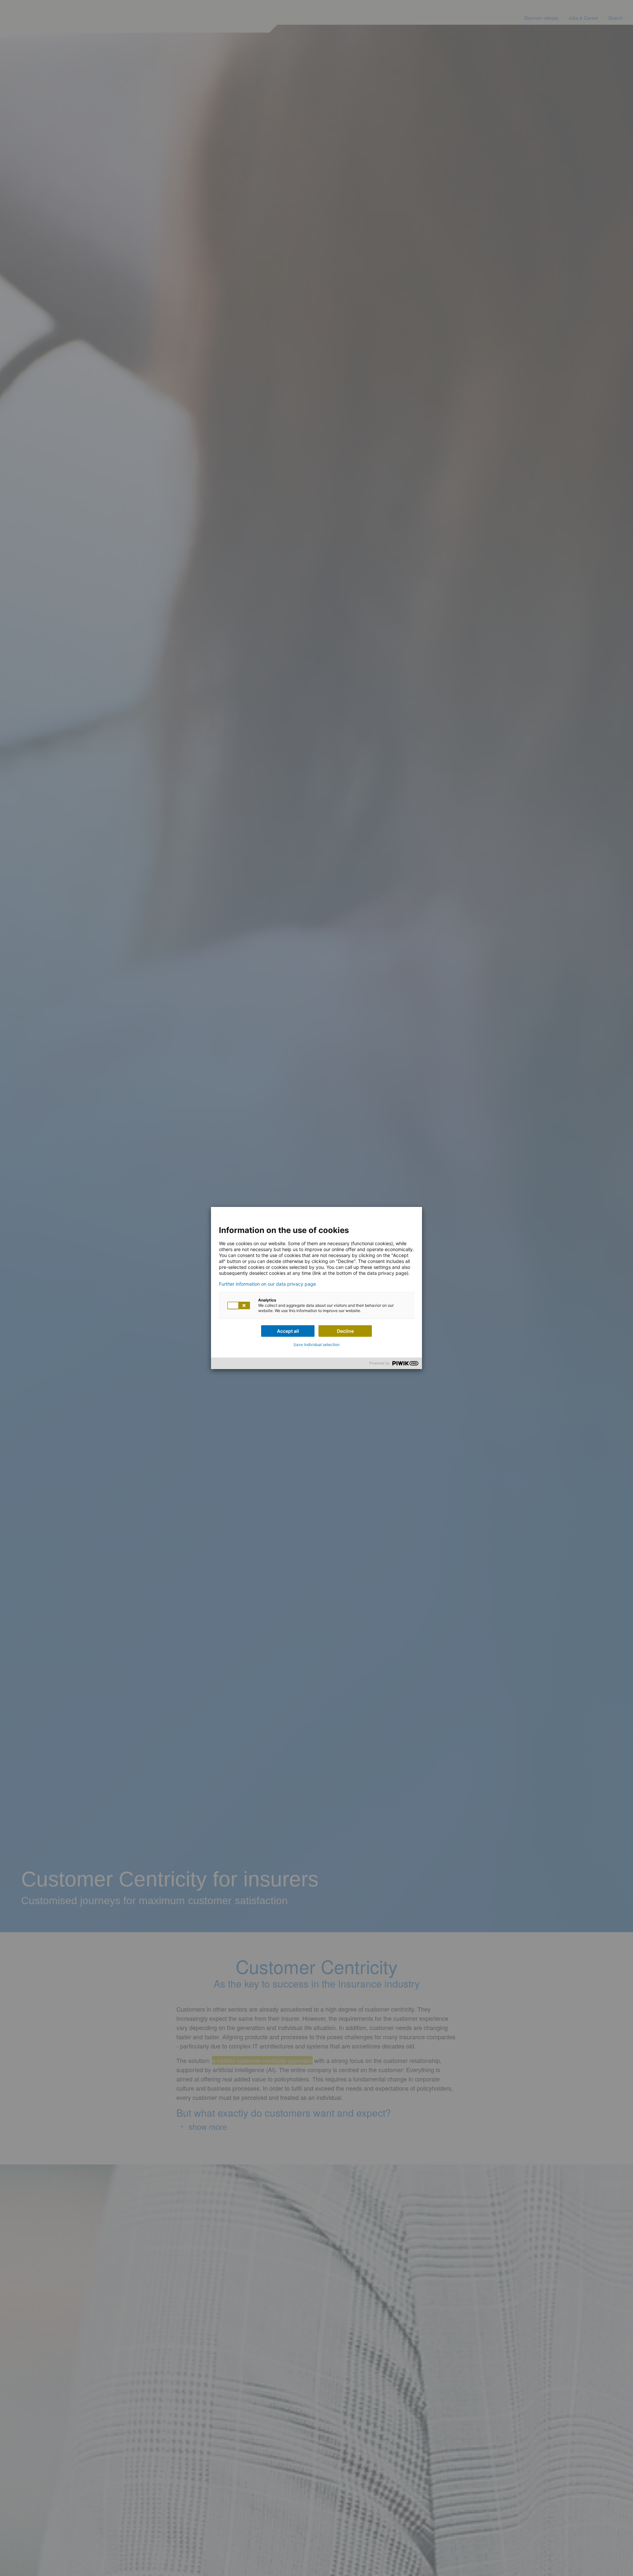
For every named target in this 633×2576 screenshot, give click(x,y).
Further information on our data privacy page (267, 1284)
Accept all (288, 1331)
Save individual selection (316, 1345)
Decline (345, 1331)
